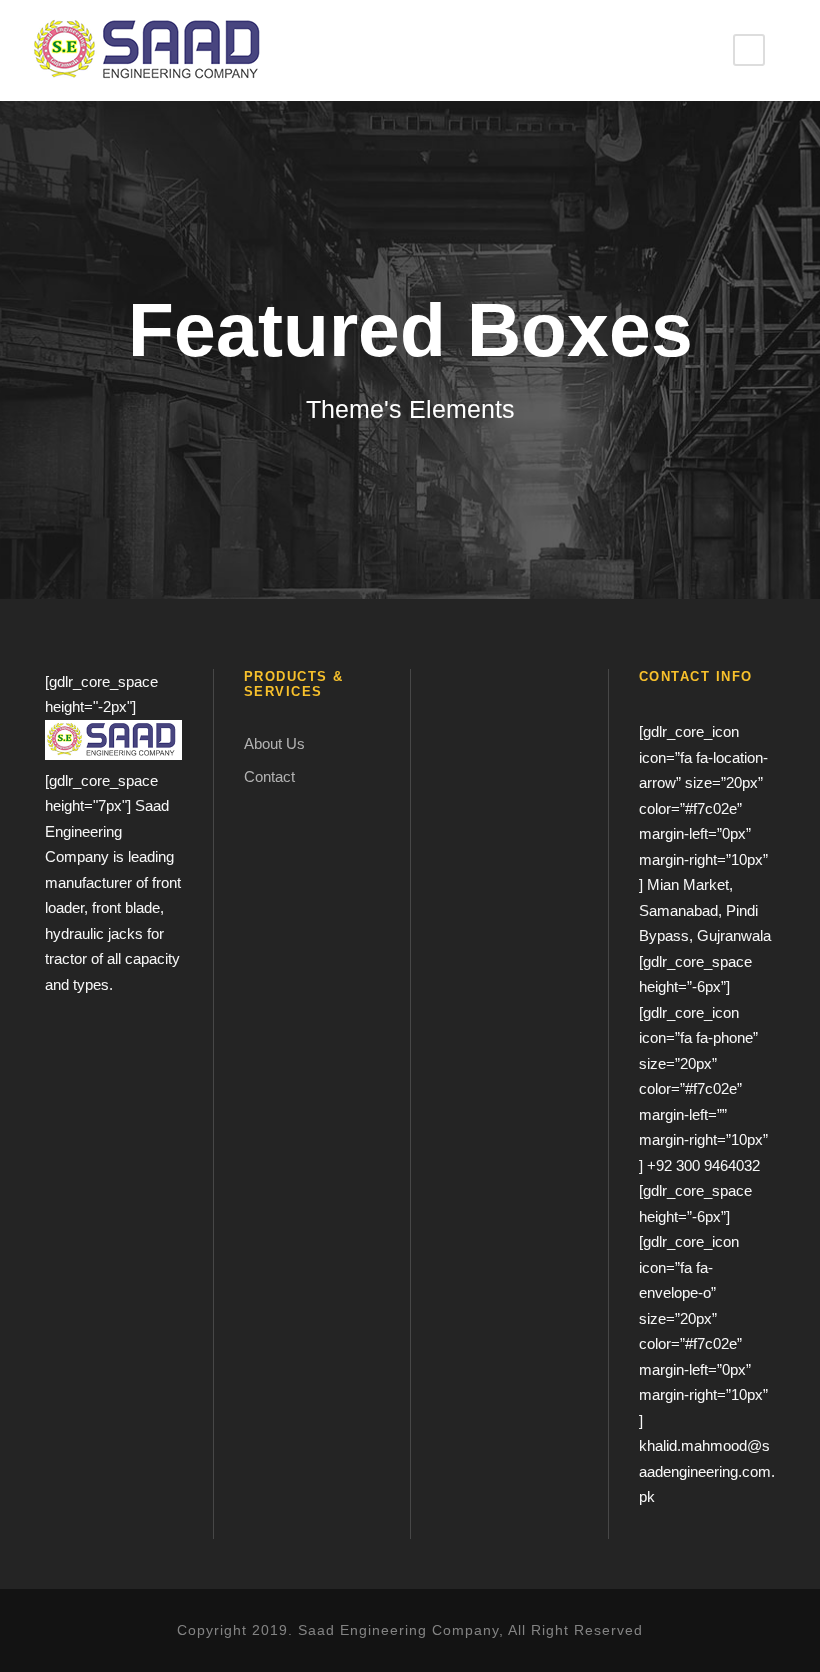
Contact (269, 776)
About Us (274, 743)
